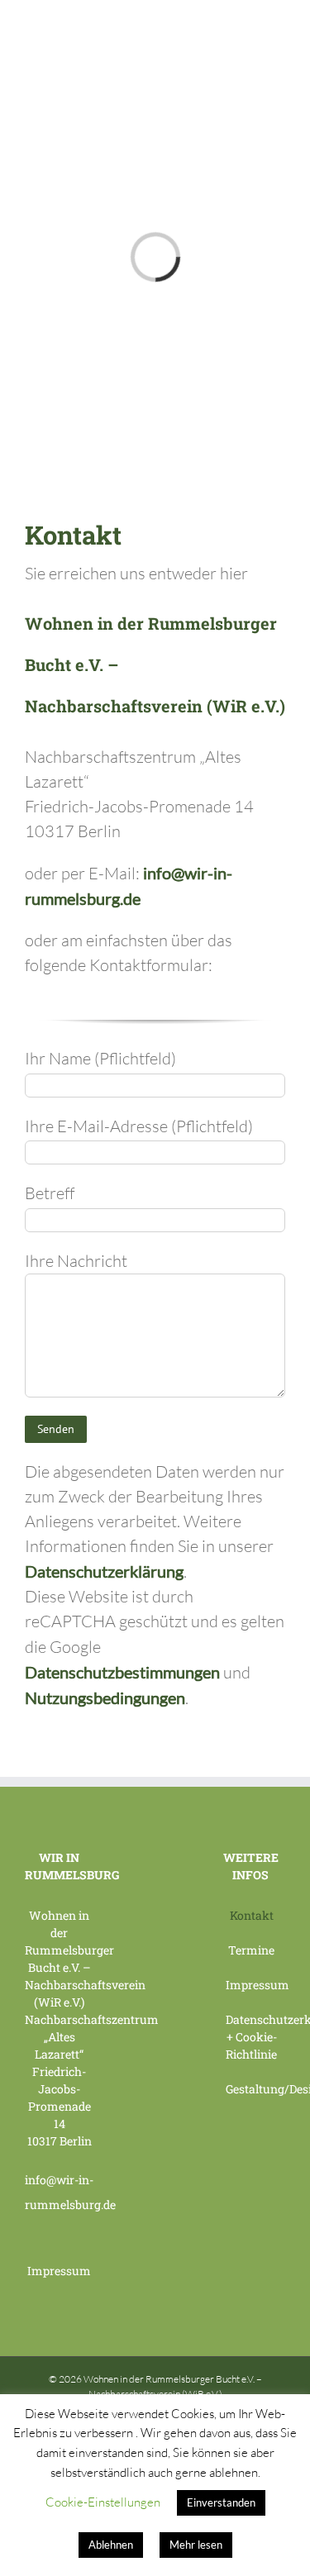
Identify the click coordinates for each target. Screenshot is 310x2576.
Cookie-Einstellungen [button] (103, 2502)
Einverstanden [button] (221, 2502)
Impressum (59, 2271)
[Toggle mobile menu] (279, 25)
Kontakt (252, 1915)
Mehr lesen (196, 2545)
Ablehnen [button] (111, 2545)
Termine (251, 1950)
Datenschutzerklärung (104, 1571)
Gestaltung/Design (251, 2089)
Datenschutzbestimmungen (122, 1672)
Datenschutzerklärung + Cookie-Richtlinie (251, 2037)
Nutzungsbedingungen (105, 1697)
